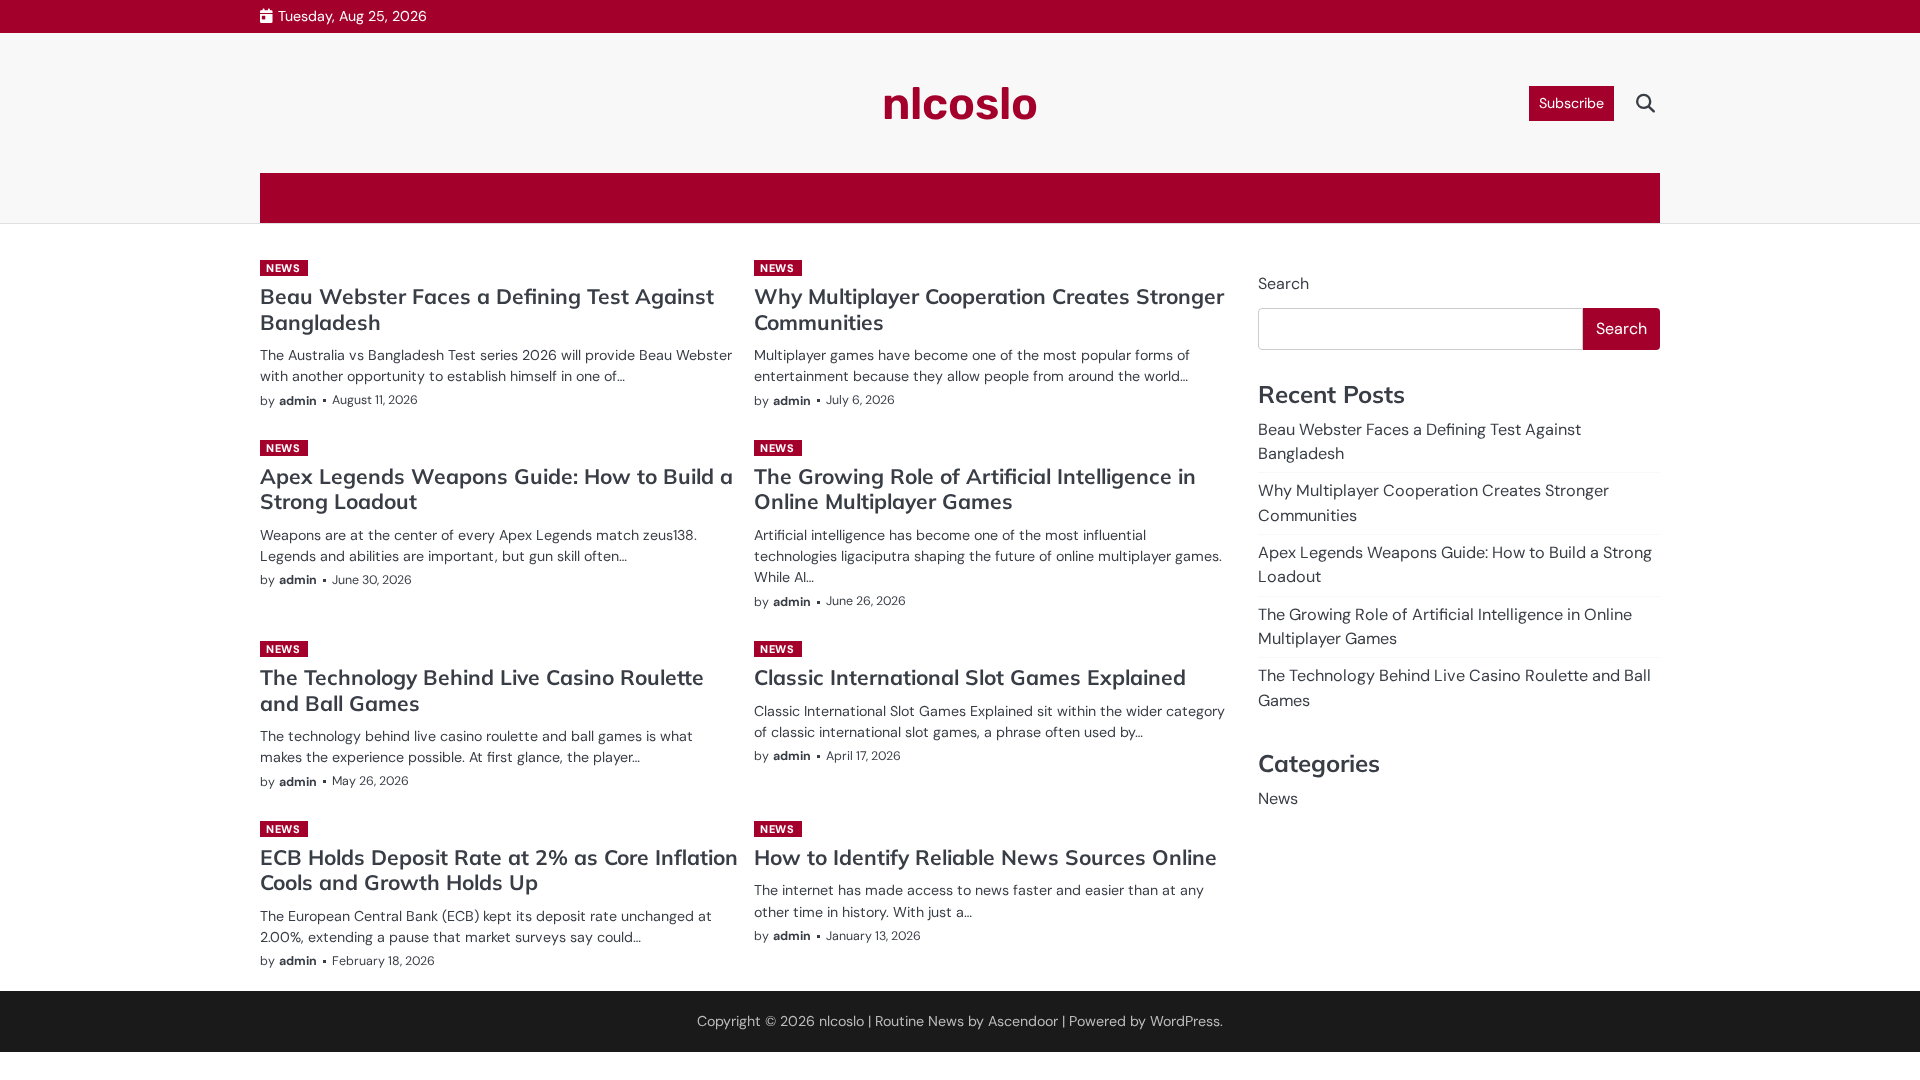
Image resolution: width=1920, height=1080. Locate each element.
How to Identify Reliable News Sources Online (985, 857)
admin (298, 401)
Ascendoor (1023, 1021)
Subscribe (1571, 103)
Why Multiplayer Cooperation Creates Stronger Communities (989, 308)
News (283, 268)
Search (1283, 283)
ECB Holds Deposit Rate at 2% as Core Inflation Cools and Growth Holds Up (499, 869)
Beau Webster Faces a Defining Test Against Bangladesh (487, 308)
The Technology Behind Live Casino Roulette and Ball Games (482, 689)
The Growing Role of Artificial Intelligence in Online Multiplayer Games (975, 488)
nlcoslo (960, 103)
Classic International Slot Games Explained (970, 677)
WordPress (1185, 1021)
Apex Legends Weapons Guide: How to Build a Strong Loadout (496, 488)
